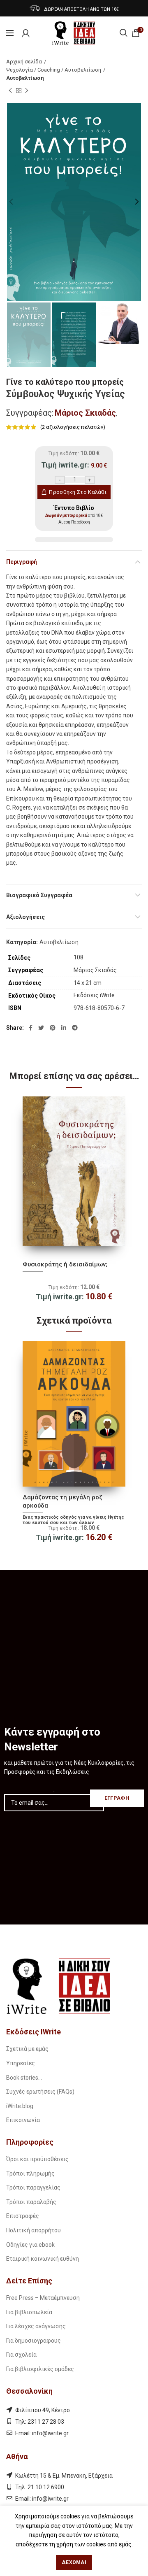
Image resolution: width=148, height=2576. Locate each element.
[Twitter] (41, 1028)
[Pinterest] (53, 1028)
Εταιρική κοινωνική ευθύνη (43, 2259)
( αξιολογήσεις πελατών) (73, 427)
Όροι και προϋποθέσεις (37, 2159)
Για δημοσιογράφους (34, 2341)
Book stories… (24, 2078)
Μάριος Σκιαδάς (85, 413)
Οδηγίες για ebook (30, 2245)
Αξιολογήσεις (25, 917)
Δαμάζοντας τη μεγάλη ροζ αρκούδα (62, 1501)
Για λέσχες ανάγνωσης (36, 2326)
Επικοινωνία (23, 2120)
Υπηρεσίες (21, 2063)
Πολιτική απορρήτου (34, 2230)
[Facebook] (31, 1028)
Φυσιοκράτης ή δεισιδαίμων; (65, 1264)
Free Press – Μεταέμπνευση (43, 2298)
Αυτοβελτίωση (25, 78)
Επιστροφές (23, 2216)
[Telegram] (75, 1028)
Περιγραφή (22, 562)
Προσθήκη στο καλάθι (78, 492)
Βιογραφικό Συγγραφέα (39, 895)
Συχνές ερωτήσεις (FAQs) (40, 2092)
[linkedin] (64, 1028)
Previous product (10, 91)
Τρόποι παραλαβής (31, 2202)
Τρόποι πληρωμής (30, 2173)
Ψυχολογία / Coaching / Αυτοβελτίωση (54, 70)
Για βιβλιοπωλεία (29, 2312)
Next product (27, 91)
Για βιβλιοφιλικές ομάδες (40, 2369)
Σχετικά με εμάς (27, 2049)
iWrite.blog (20, 2106)
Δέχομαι (74, 2562)
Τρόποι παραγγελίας (33, 2187)
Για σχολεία (21, 2355)
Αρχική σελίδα (24, 62)
